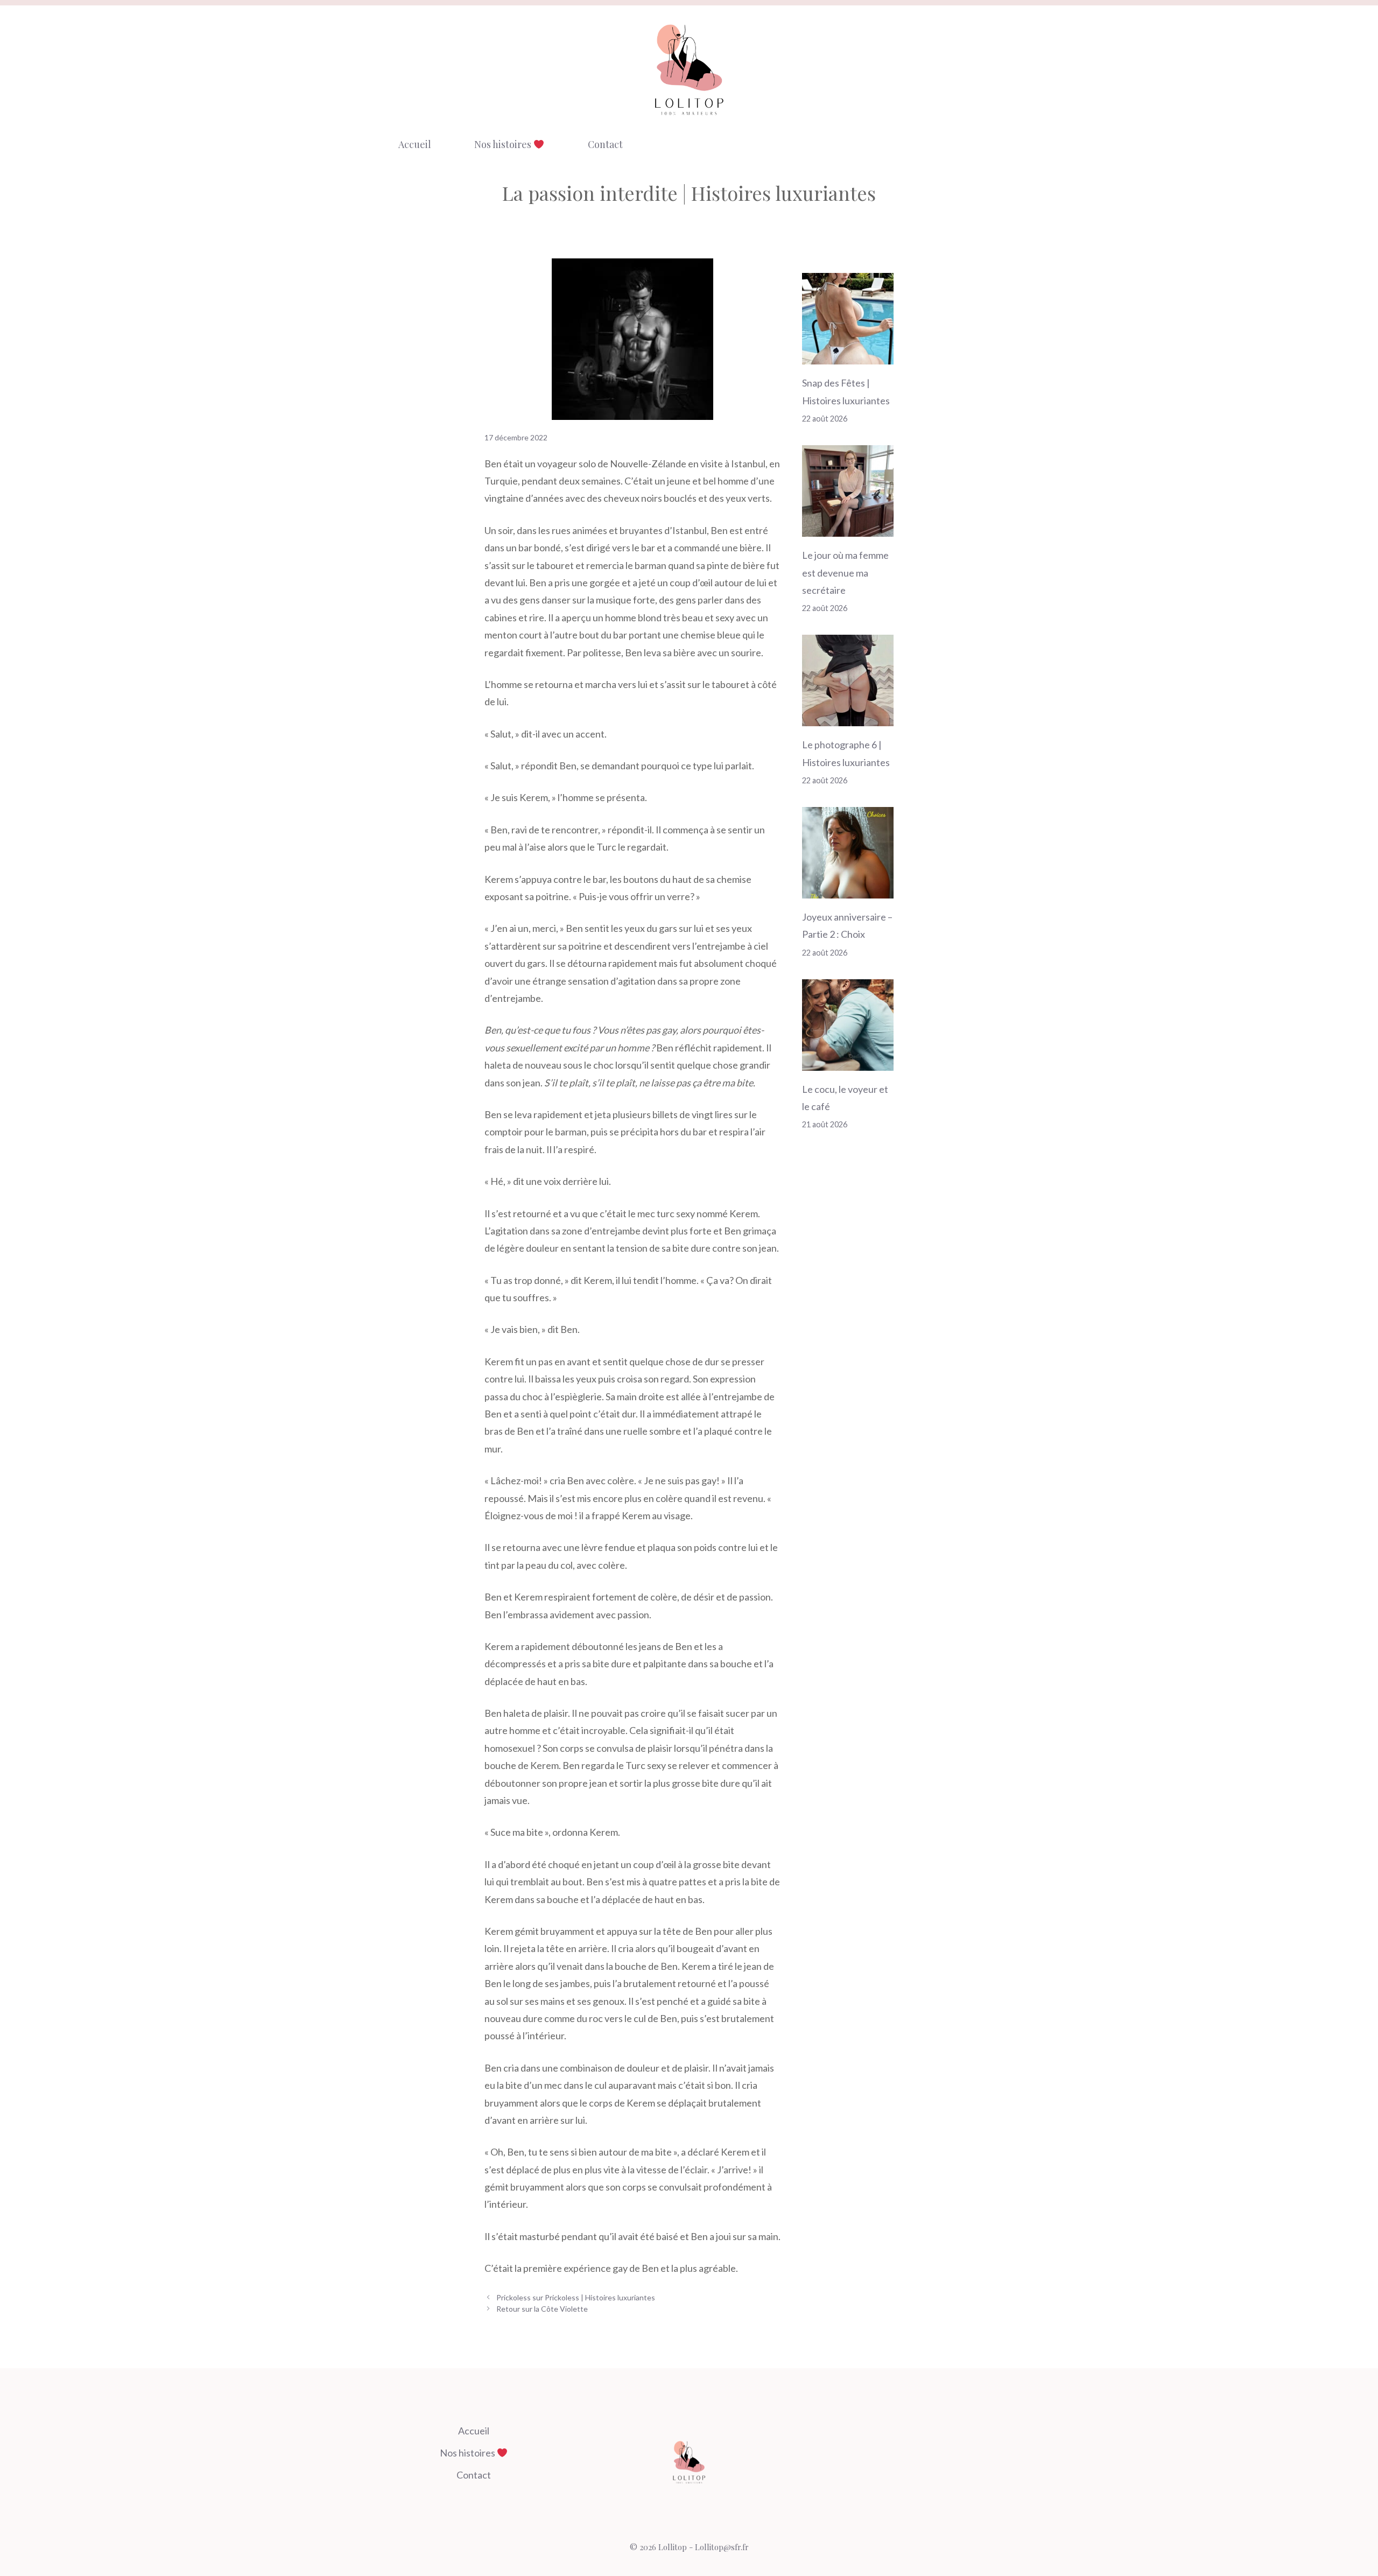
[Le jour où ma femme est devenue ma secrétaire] (848, 528)
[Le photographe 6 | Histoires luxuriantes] (848, 718)
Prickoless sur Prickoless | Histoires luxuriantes (576, 2297)
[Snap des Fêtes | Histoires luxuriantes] (848, 356)
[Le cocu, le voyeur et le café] (848, 1062)
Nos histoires (504, 144)
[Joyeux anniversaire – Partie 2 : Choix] (848, 890)
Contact (605, 144)
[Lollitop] (689, 69)
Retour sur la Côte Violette (542, 2309)
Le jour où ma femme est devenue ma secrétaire (845, 573)
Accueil (415, 144)
